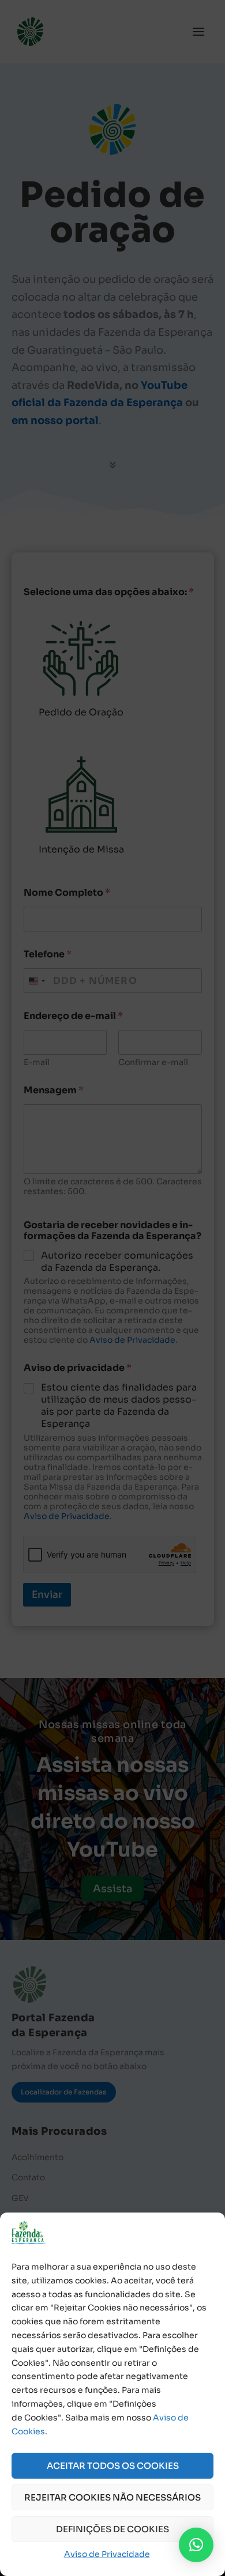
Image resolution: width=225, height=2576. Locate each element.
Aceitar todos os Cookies (113, 2466)
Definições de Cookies (112, 2529)
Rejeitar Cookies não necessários (112, 2497)
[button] (196, 2545)
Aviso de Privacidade (107, 2554)
